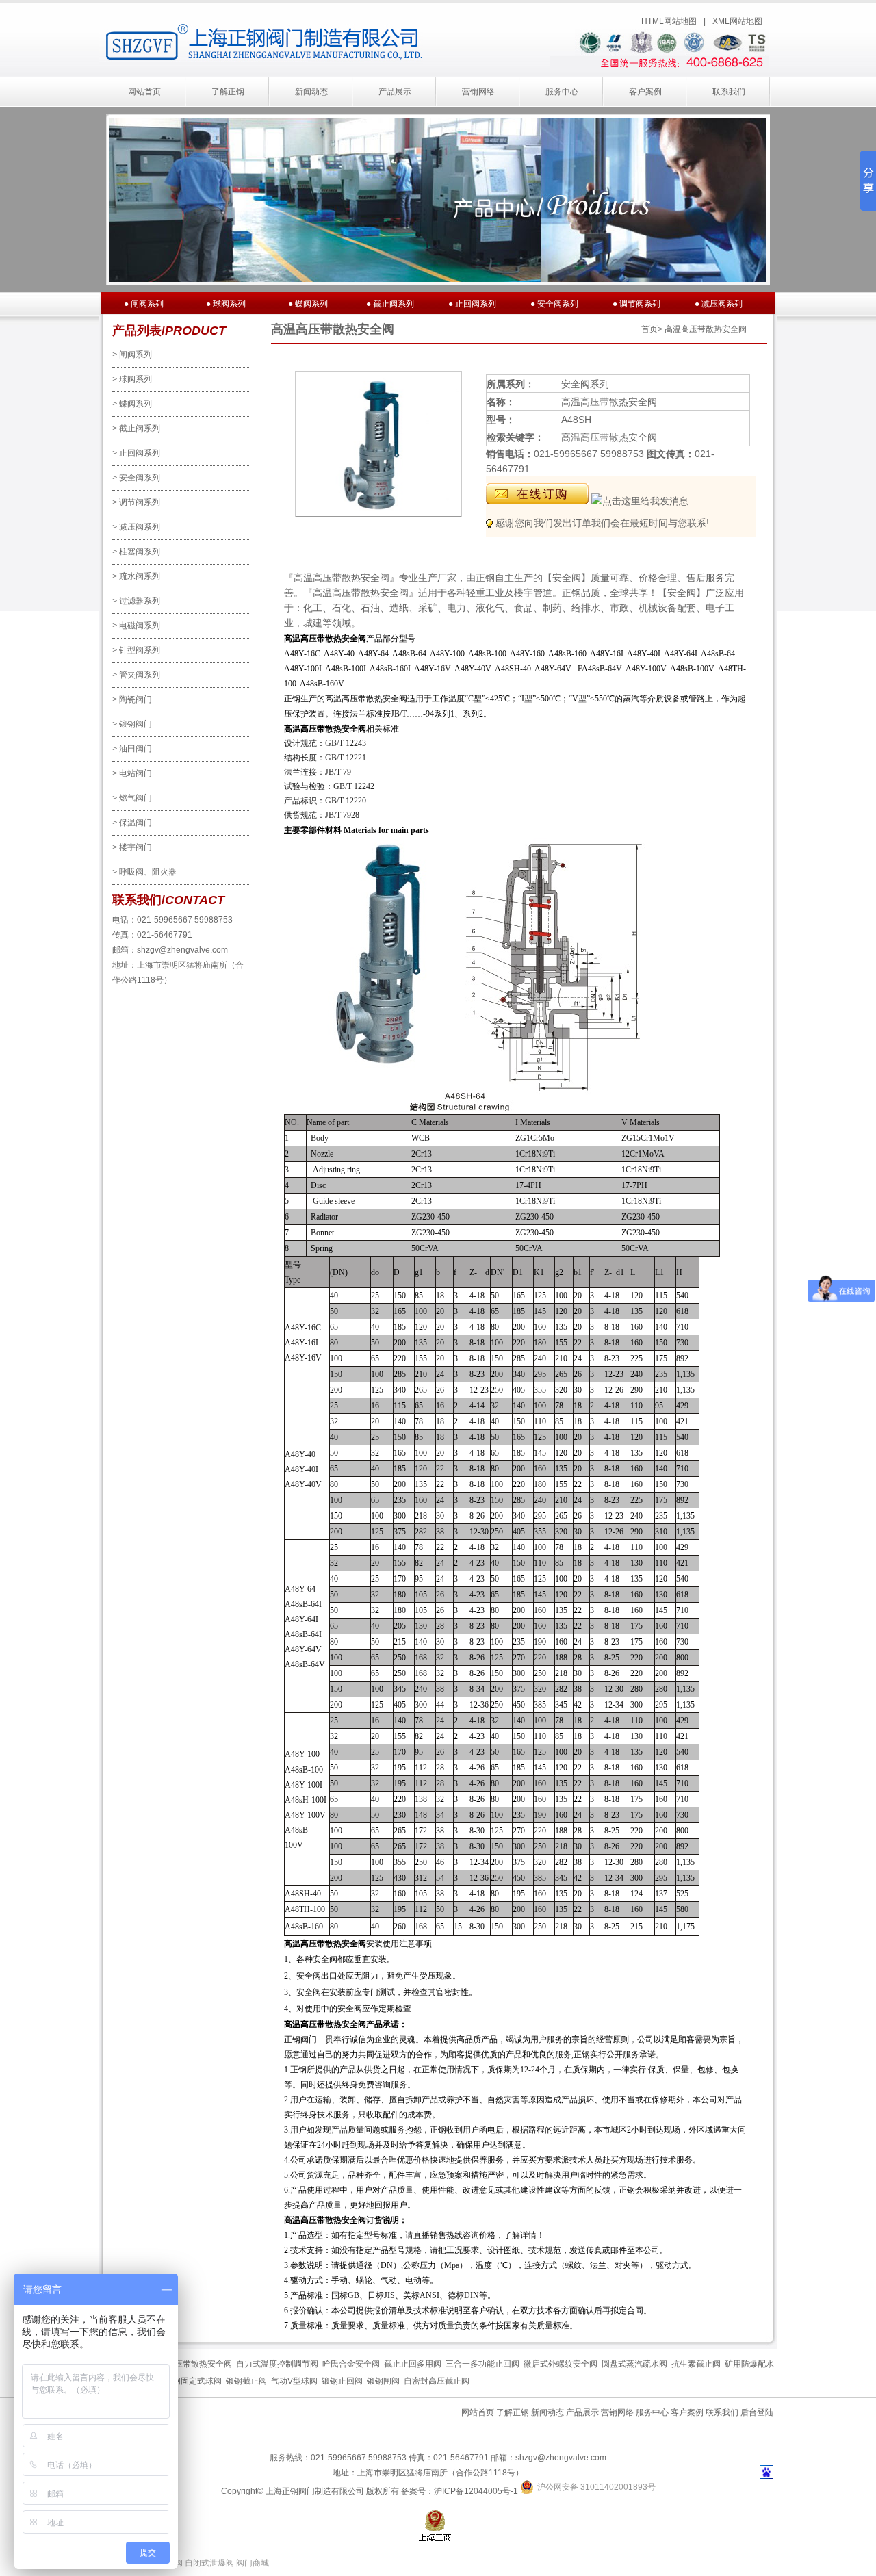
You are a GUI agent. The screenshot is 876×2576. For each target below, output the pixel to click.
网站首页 (144, 92)
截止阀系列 (136, 428)
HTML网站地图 (669, 21)
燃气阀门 (132, 798)
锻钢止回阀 (342, 2381)
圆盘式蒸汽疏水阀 (634, 2364)
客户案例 (645, 92)
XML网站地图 (737, 21)
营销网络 (478, 92)
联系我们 (729, 92)
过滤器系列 (136, 601)
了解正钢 (228, 92)
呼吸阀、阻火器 (144, 872)
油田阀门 (132, 749)
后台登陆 (757, 2412)
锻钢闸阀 (383, 2381)
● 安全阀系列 (554, 304)
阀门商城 (253, 2563)
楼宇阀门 (132, 847)
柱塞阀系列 (136, 552)
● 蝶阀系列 (308, 304)
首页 (649, 329)
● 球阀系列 (226, 304)
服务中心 (562, 92)
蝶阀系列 (132, 404)
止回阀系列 (136, 453)
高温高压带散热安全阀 (191, 2364)
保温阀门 (132, 823)
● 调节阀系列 (636, 304)
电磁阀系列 (136, 626)
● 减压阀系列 (719, 304)
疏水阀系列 (136, 576)
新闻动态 (311, 92)
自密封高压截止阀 (437, 2381)
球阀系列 (132, 379)
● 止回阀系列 (472, 304)
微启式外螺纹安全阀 (561, 2364)
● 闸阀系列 (144, 304)
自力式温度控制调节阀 (277, 2364)
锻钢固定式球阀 (193, 2381)
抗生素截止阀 (696, 2364)
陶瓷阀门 (132, 699)
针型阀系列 (136, 650)
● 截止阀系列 (390, 304)
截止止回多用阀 (413, 2364)
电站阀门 (132, 773)
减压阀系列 (136, 527)
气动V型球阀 (294, 2381)
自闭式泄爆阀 (209, 2563)
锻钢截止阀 (246, 2381)
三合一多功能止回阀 (482, 2364)
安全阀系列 (136, 478)
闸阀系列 (132, 355)
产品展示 (395, 92)
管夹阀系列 (136, 675)
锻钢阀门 (132, 724)
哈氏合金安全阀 (351, 2364)
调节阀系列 (136, 502)
